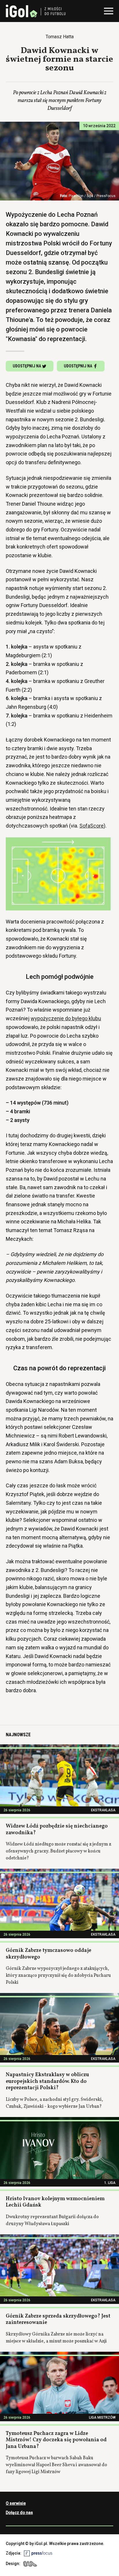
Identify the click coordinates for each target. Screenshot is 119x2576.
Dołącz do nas (19, 2513)
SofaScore (92, 826)
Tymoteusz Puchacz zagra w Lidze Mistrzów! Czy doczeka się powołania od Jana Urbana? (56, 2440)
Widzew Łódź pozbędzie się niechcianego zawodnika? (57, 1830)
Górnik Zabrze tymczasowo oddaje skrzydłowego (49, 1954)
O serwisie (16, 2503)
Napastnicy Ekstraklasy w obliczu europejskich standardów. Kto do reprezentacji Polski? (47, 2081)
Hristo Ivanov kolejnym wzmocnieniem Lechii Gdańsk (55, 2202)
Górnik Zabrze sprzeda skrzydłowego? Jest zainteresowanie (58, 2320)
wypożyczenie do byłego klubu (66, 1018)
